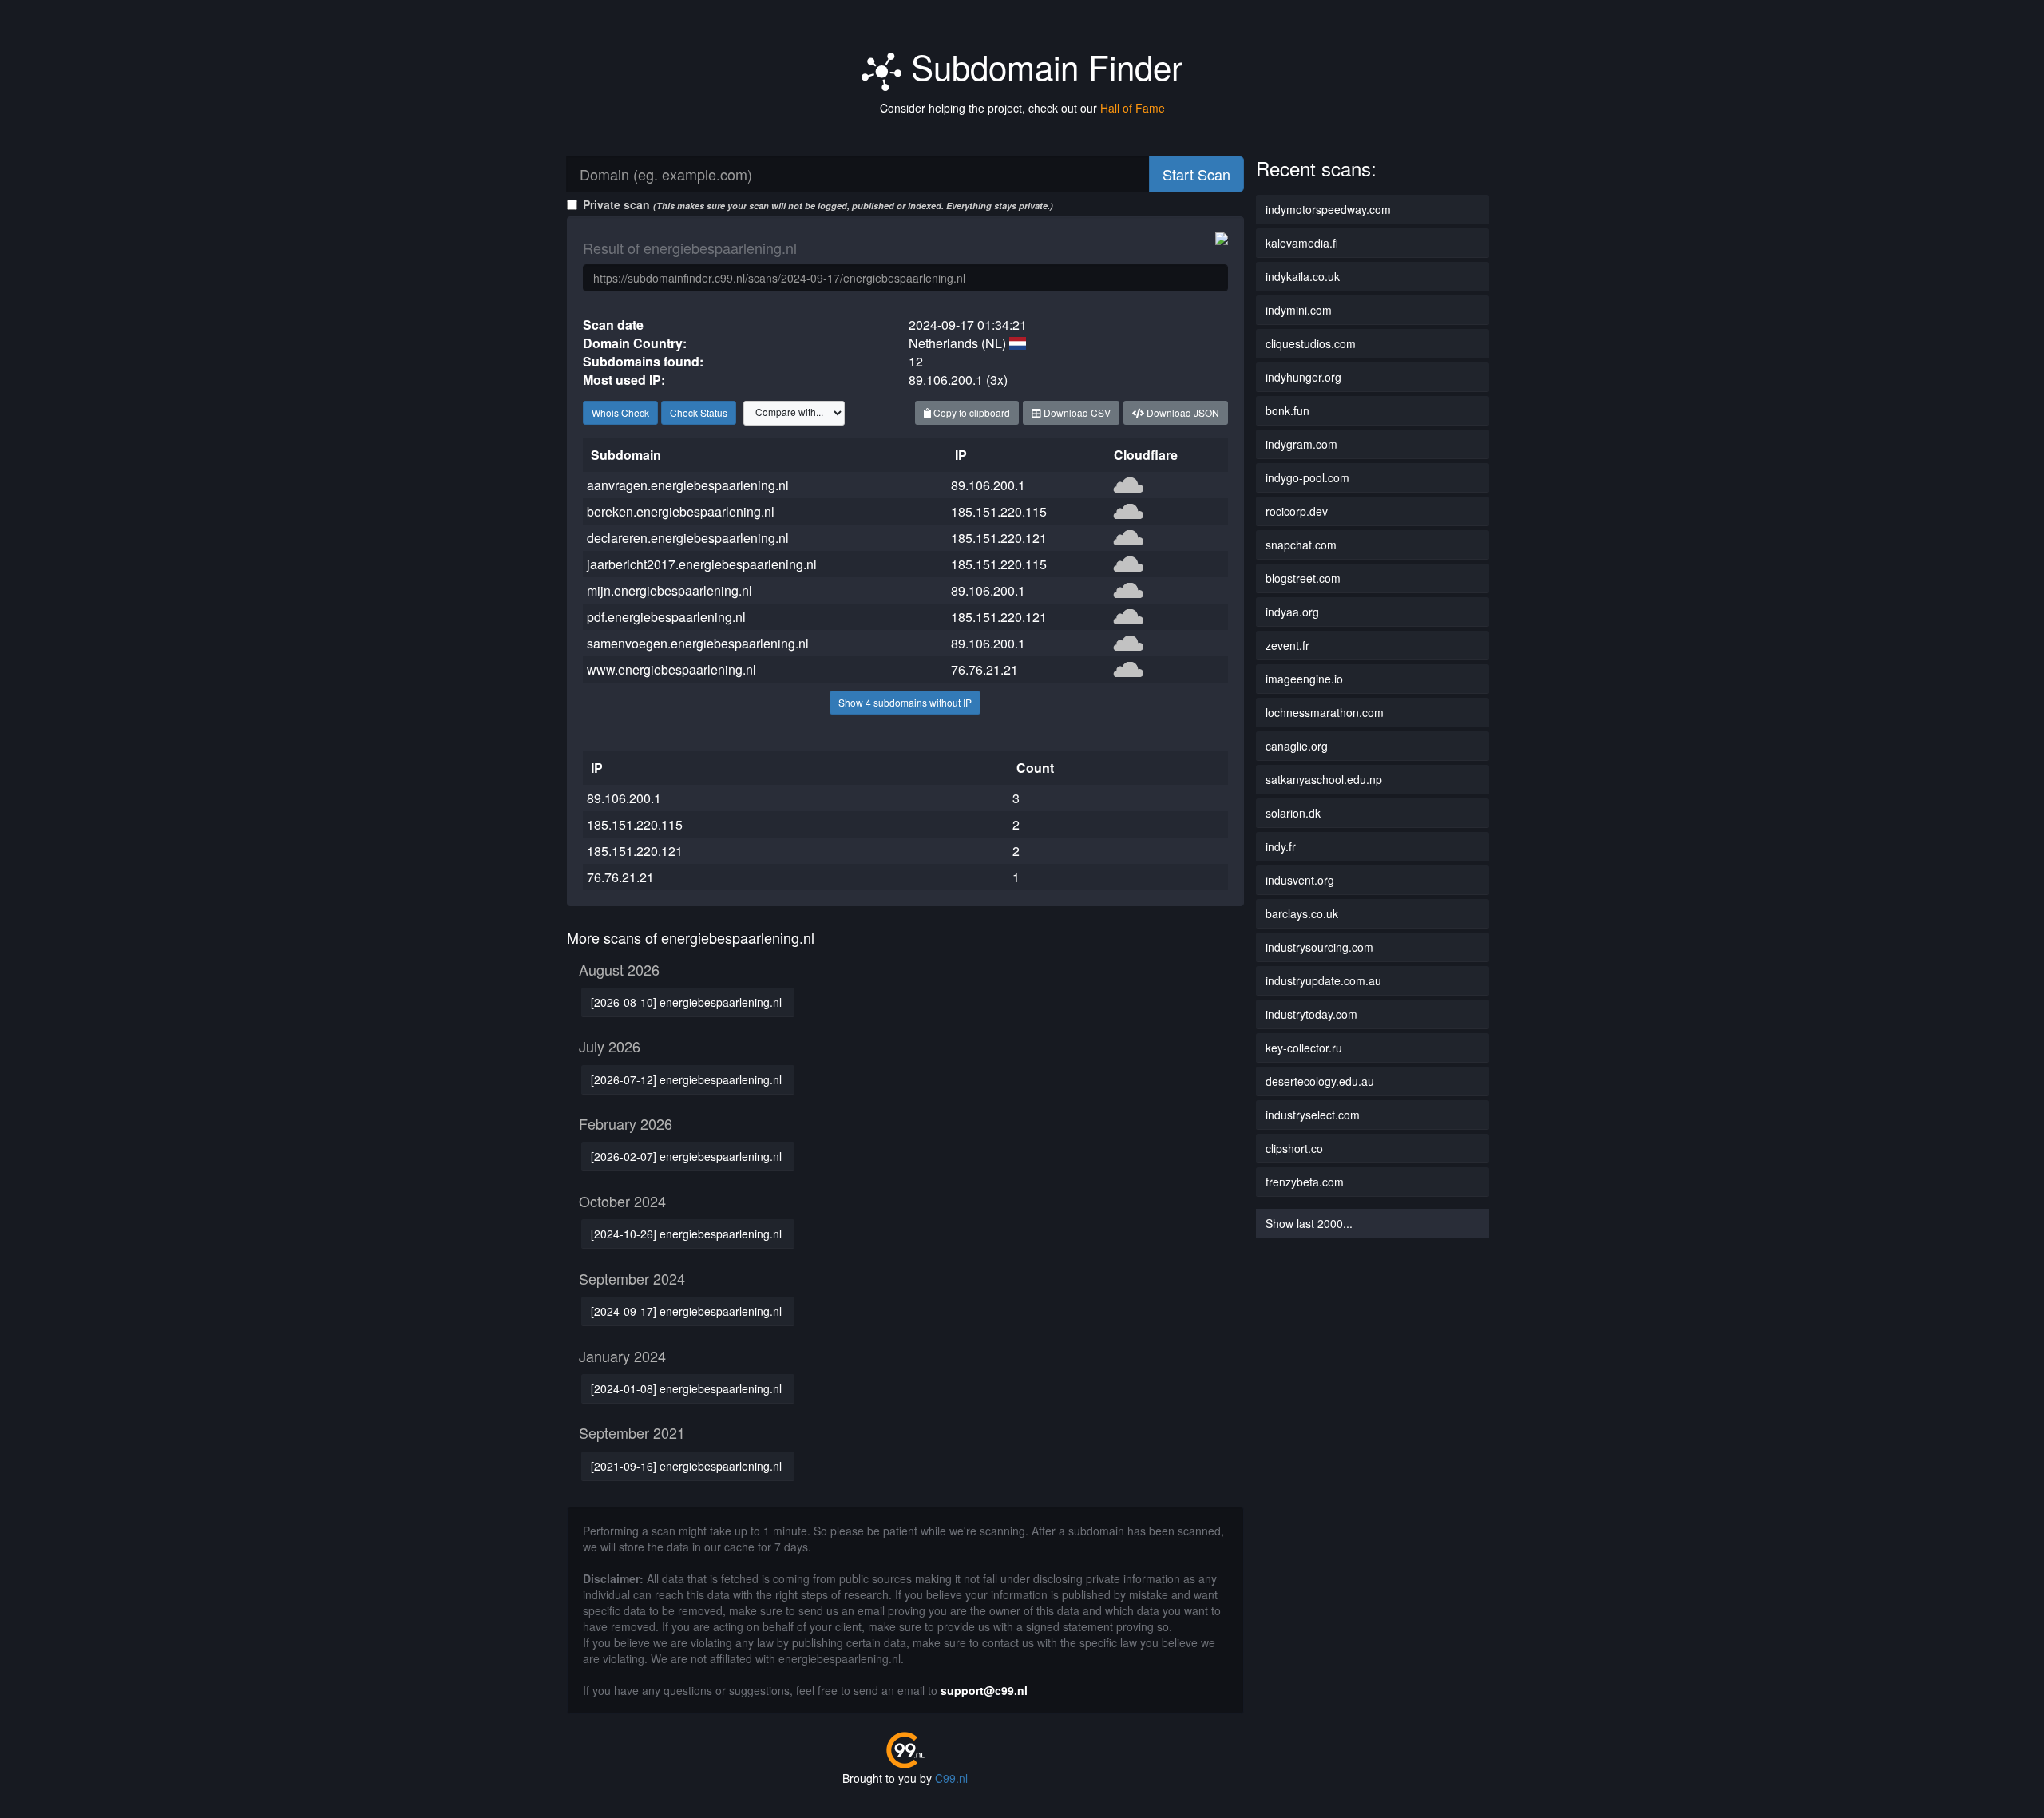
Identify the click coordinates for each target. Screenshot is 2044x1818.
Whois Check (620, 412)
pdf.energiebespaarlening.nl (666, 617)
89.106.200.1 (988, 485)
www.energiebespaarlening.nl (671, 669)
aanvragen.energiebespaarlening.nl (688, 485)
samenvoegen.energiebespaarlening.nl (698, 643)
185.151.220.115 (999, 511)
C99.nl (951, 1778)
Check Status (699, 412)
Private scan (818, 204)
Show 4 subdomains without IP (905, 702)
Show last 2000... (1309, 1223)
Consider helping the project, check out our (1022, 108)
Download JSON (1182, 412)
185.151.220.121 (999, 538)
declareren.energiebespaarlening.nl (688, 538)
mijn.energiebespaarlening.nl (669, 590)
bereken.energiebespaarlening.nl (681, 511)
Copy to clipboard (971, 412)
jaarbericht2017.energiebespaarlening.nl (702, 564)
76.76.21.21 (984, 669)
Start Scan (1196, 174)
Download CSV (1076, 412)
